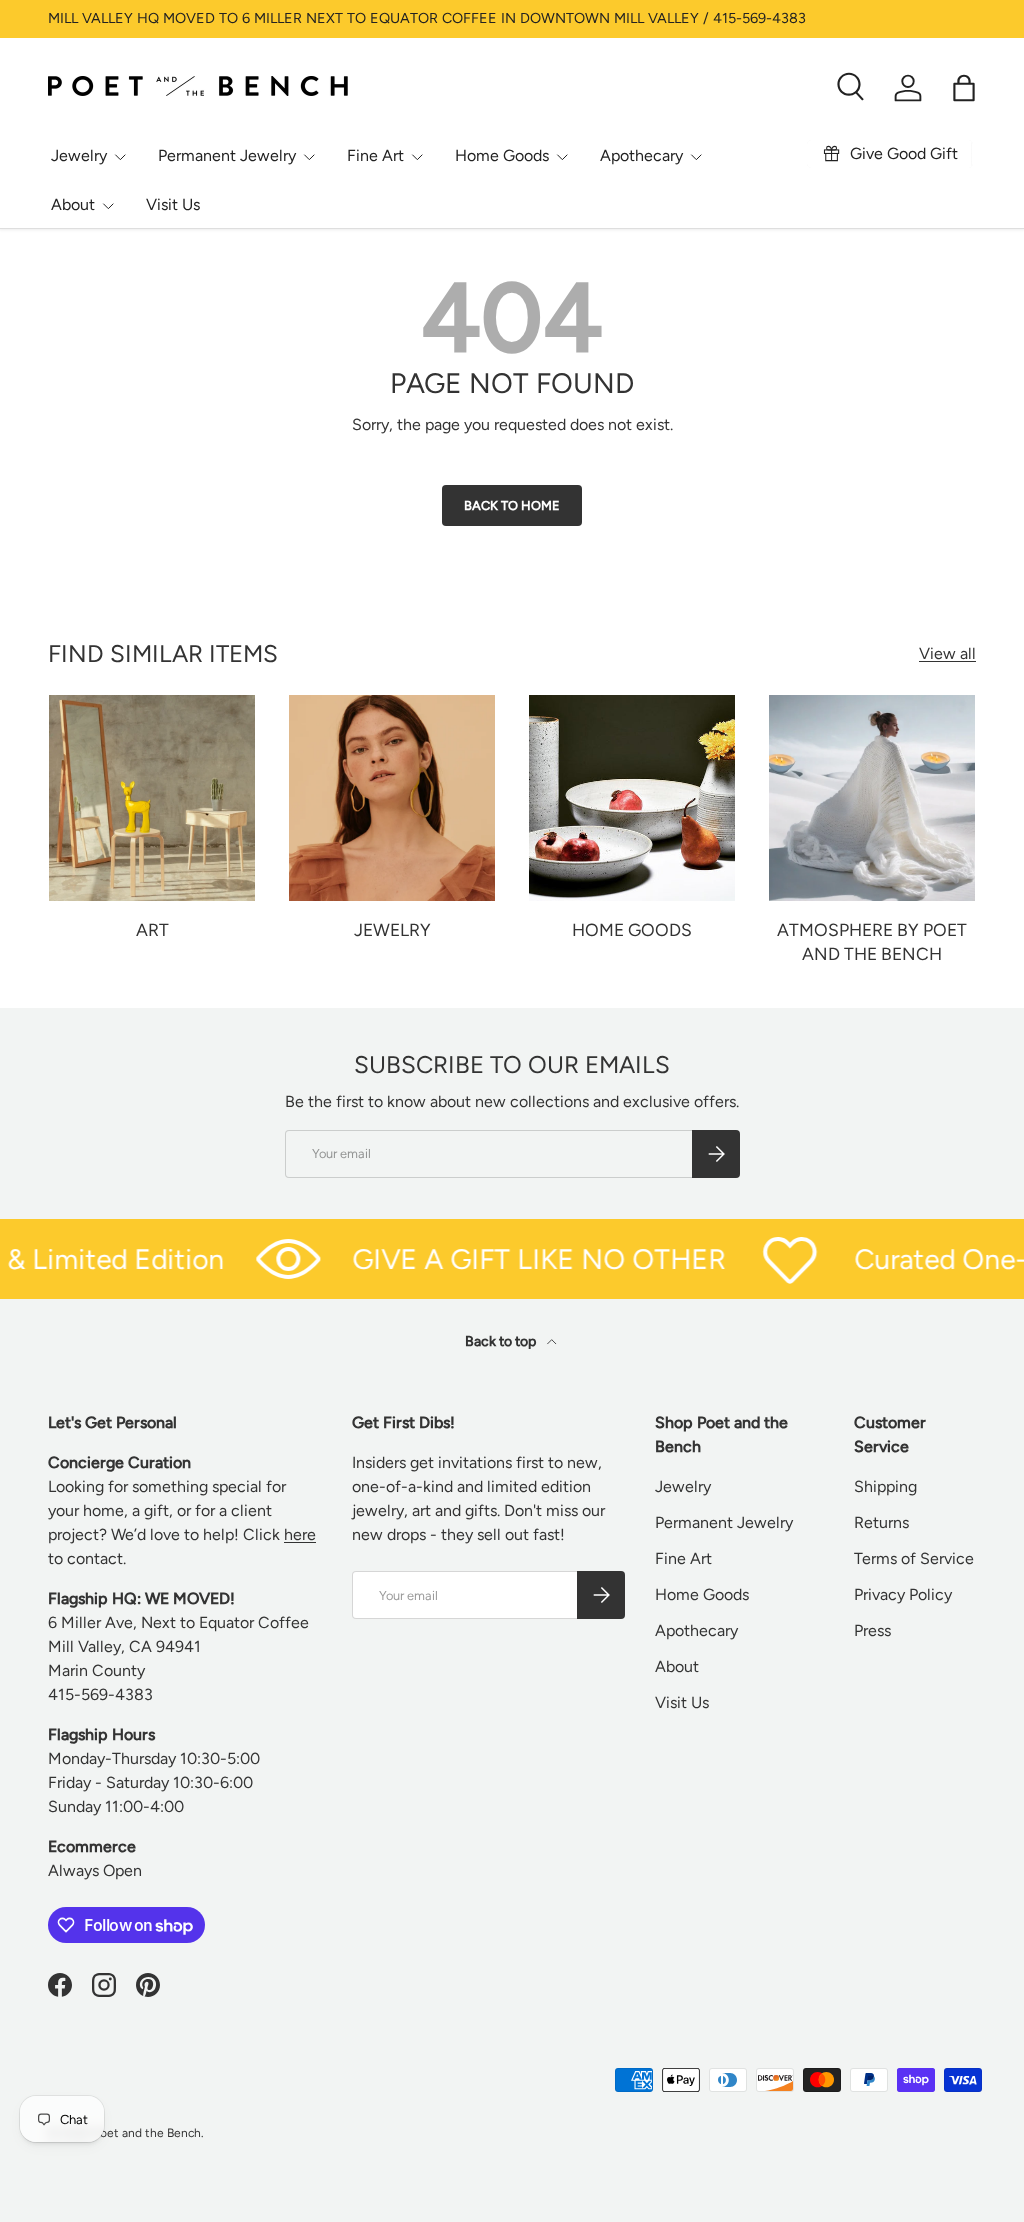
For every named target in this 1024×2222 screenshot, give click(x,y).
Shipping (885, 1486)
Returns (881, 1522)
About (677, 1666)
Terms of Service (914, 1558)
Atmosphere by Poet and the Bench (872, 942)
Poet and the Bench (147, 2133)
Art (152, 929)
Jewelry (392, 929)
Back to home (512, 505)
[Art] (152, 798)
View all (947, 653)
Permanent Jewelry (724, 1522)
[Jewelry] (392, 798)
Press (872, 1630)
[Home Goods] (632, 798)
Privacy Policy (903, 1594)
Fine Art (683, 1558)
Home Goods (632, 929)
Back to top (502, 1341)
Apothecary (696, 1630)
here (300, 1534)
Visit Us (173, 204)
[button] (964, 88)
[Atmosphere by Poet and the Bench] (872, 798)
